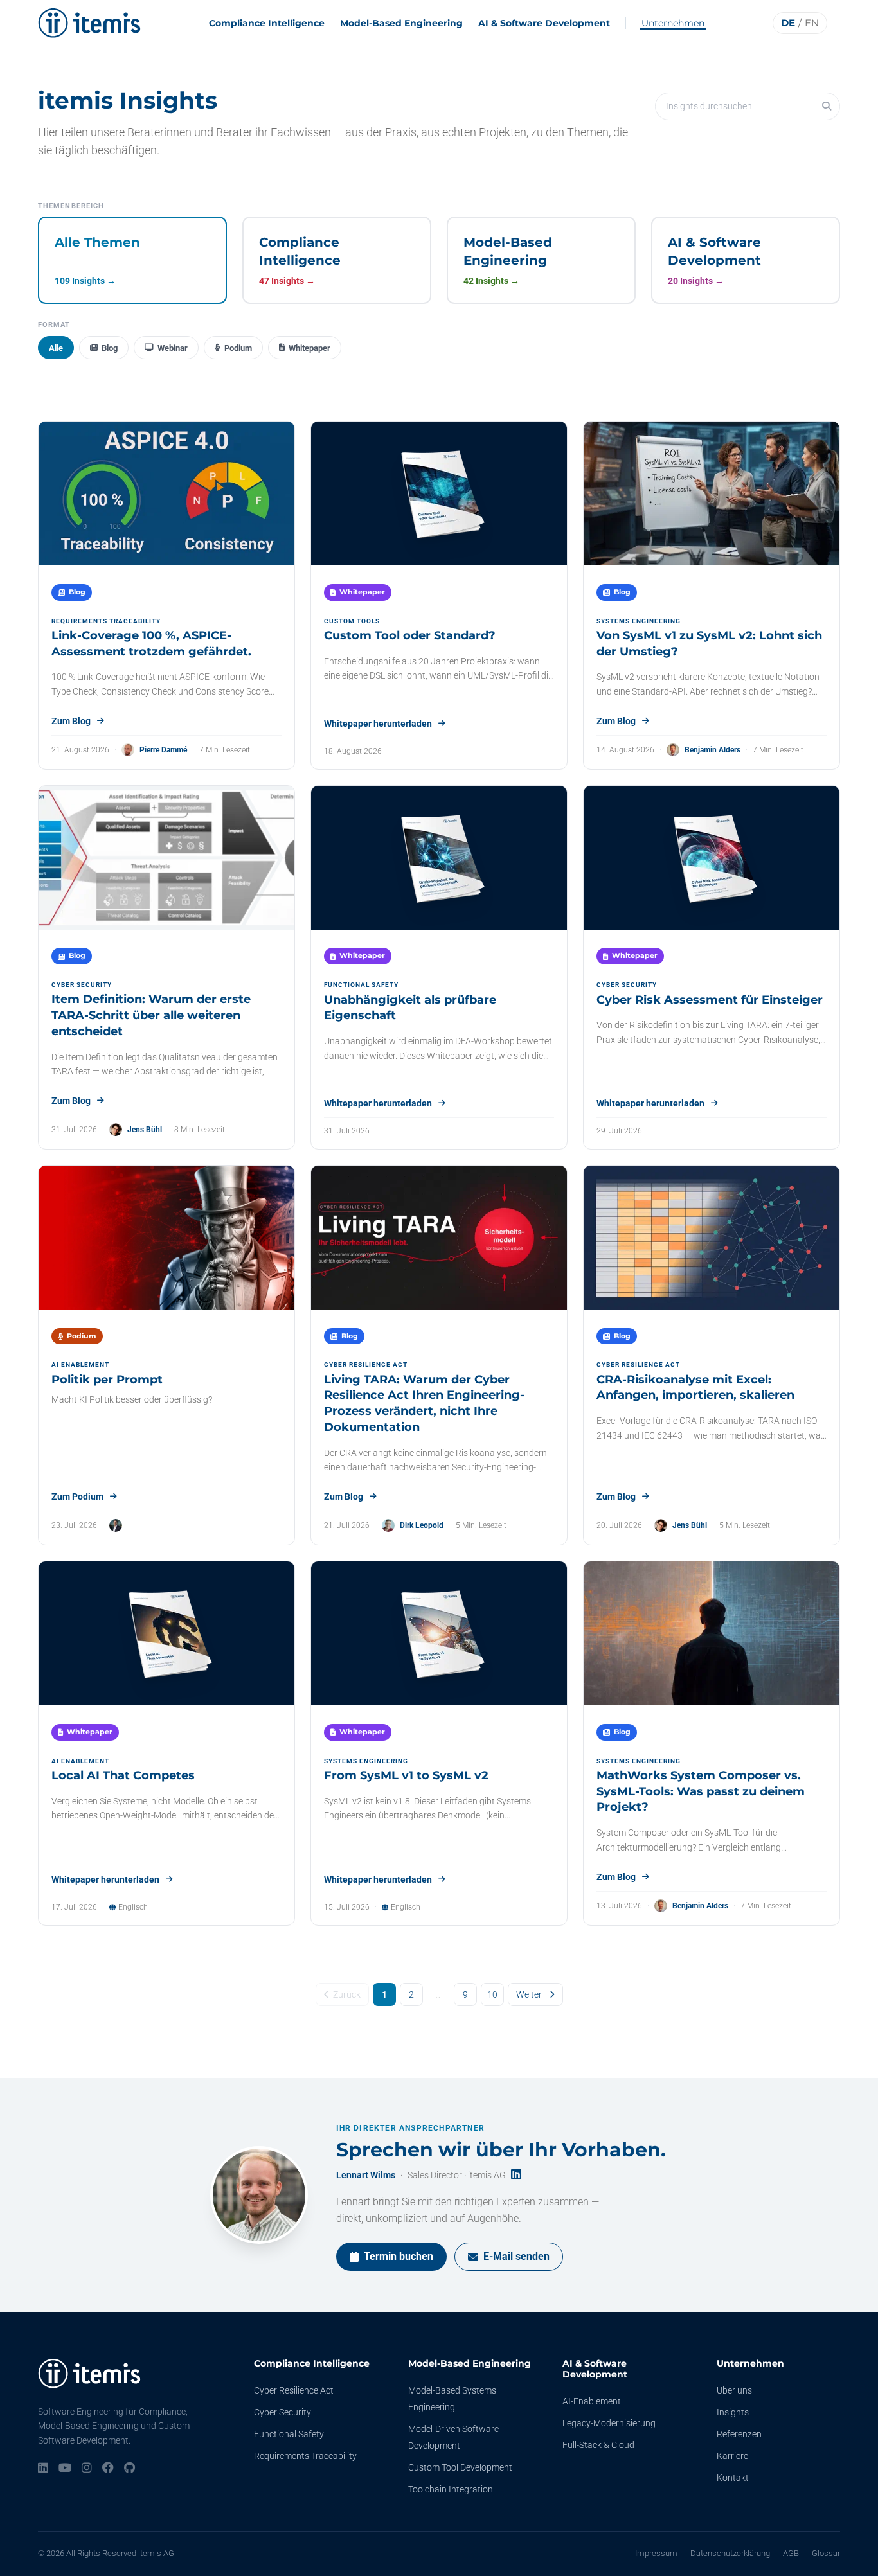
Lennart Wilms (366, 2175)
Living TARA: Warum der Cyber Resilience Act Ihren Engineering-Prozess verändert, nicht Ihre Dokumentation (424, 1403)
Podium (238, 348)
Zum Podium (77, 1497)
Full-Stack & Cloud (598, 2445)
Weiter (529, 1994)
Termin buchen (399, 2256)
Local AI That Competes (123, 1775)
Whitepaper (309, 348)
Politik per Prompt (107, 1380)
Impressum (656, 2553)
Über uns (734, 2390)
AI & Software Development (544, 23)
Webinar (173, 348)
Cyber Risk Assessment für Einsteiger (710, 1000)
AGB (791, 2553)
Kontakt (733, 2478)
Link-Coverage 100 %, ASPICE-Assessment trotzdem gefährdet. (151, 644)
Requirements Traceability (305, 2456)
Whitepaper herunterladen (378, 724)
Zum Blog (71, 721)
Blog (110, 348)
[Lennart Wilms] (259, 2195)
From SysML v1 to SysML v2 (406, 1775)
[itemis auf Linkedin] (43, 2469)
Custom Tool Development (460, 2467)
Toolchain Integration (451, 2489)
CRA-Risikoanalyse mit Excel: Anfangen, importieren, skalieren (695, 1388)
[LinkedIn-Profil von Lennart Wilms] (516, 2175)
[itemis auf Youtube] (65, 2469)
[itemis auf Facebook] (108, 2469)
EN (812, 23)
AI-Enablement (592, 2401)
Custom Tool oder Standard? (410, 635)
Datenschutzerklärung (730, 2553)
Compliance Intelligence (267, 23)
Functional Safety (289, 2434)
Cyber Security (282, 2412)
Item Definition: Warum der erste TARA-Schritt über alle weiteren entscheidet (151, 1015)
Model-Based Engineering (401, 23)
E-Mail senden (516, 2256)
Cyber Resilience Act (294, 2390)
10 (492, 1994)
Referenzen (739, 2434)
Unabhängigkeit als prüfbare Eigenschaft (410, 1008)
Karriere (732, 2456)
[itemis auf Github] (130, 2469)
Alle (56, 348)
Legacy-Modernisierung (609, 2423)
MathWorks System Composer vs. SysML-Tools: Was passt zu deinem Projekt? (701, 1791)
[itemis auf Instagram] (87, 2469)
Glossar (826, 2553)
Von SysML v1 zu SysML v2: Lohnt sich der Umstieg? (709, 644)
